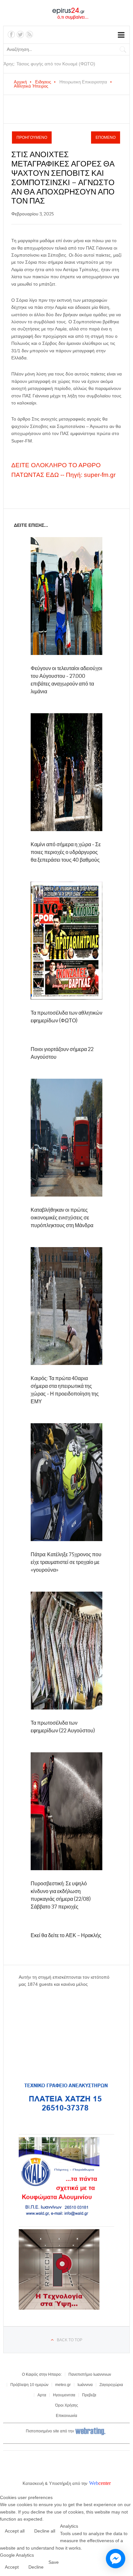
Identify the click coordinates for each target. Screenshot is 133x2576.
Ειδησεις (43, 82)
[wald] (59, 2216)
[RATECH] (59, 2308)
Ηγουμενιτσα (64, 2395)
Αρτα (42, 2395)
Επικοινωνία (66, 2416)
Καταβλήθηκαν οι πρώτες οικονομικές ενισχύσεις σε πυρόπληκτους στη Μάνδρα (62, 1218)
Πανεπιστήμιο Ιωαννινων (90, 2374)
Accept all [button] (15, 2531)
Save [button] (54, 2562)
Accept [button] (12, 2567)
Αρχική (20, 82)
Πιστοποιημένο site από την (50, 2431)
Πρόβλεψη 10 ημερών (29, 2385)
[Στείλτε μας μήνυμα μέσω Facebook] (116, 2559)
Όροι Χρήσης (67, 2405)
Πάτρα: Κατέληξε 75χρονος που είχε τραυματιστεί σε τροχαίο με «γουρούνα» (66, 1562)
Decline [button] (36, 2567)
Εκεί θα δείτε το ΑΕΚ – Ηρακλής (66, 1935)
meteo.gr (63, 2385)
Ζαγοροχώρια (111, 2385)
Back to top (70, 2340)
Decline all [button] (45, 2531)
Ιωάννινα (85, 2385)
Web (94, 2483)
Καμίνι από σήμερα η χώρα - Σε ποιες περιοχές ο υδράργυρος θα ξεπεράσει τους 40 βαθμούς (66, 852)
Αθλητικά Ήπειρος (31, 86)
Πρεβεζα (89, 2395)
